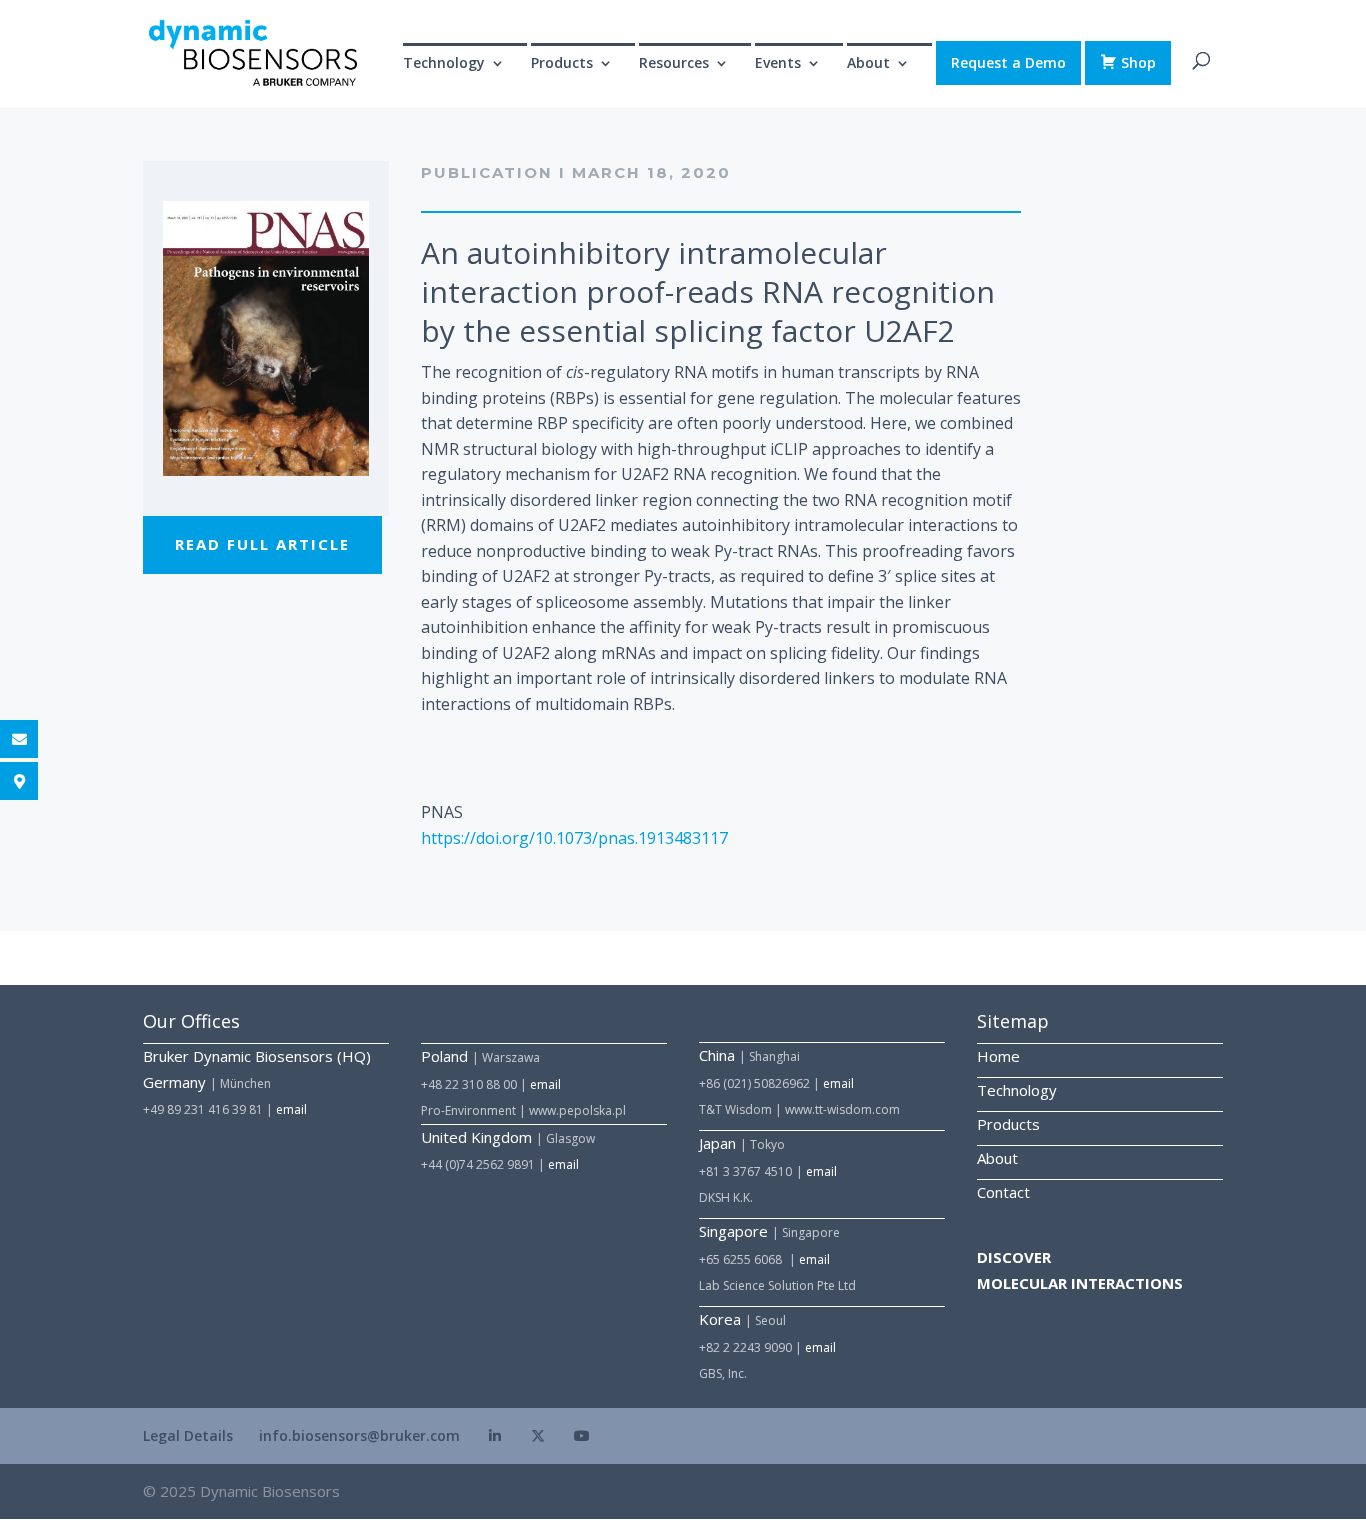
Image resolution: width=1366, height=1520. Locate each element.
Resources (674, 64)
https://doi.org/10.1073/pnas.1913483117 (574, 838)
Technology (444, 64)
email (291, 1109)
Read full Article (262, 544)
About (997, 1158)
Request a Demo (1008, 62)
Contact (1003, 1192)
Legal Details (188, 1435)
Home (998, 1056)
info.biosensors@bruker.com (359, 1435)
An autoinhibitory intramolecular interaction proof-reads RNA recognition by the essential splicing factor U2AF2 (708, 291)
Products (1008, 1124)
